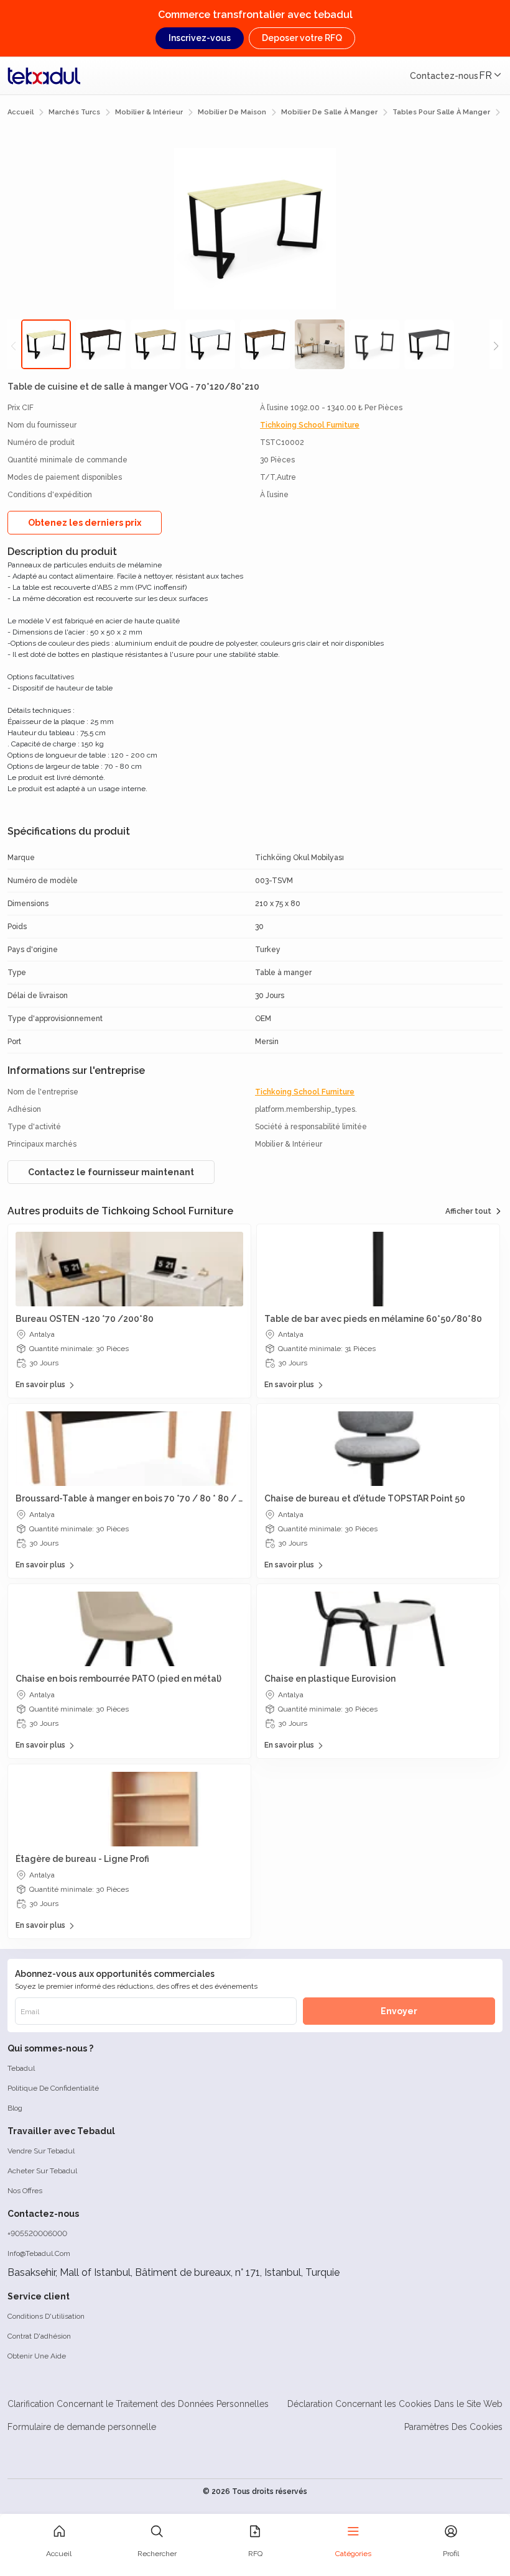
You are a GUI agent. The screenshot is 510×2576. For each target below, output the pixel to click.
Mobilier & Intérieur (149, 112)
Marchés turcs (74, 112)
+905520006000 (37, 2234)
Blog (15, 2108)
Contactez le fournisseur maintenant (111, 1172)
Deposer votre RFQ (302, 38)
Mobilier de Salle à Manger (329, 112)
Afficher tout (468, 1211)
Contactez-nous (444, 76)
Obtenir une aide (37, 2356)
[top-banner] (44, 76)
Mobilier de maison (232, 112)
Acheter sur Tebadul (42, 2171)
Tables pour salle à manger (441, 112)
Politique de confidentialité (53, 2088)
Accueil (21, 112)
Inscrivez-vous (200, 38)
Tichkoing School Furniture (310, 425)
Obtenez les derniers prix (85, 523)
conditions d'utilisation (46, 2316)
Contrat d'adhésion (39, 2336)
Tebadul (21, 2068)
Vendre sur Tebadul (41, 2151)
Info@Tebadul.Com (39, 2253)
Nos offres (25, 2191)
